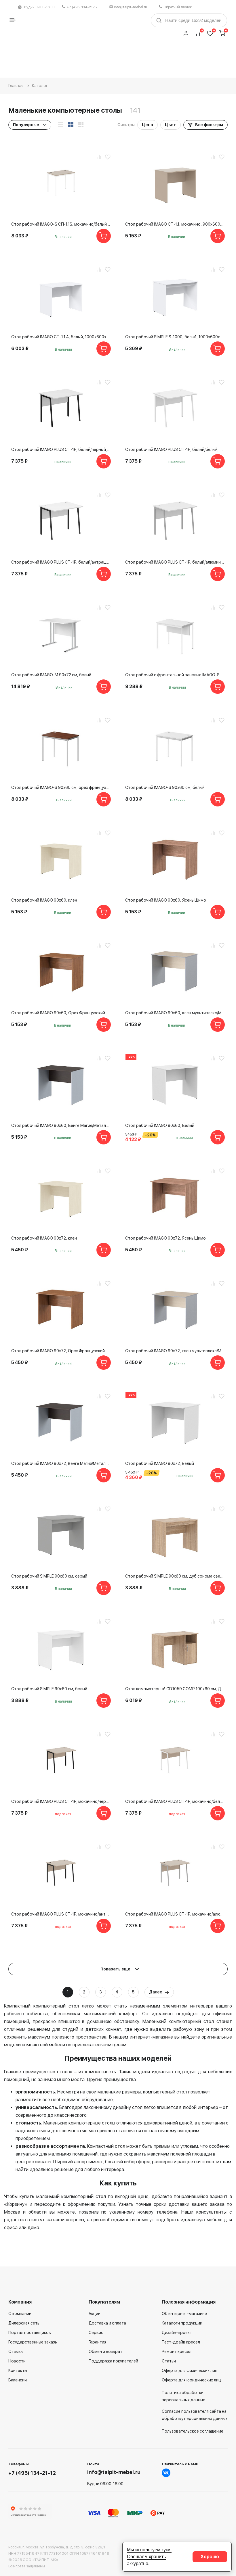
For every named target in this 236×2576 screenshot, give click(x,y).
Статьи (169, 2361)
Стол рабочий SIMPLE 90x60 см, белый (49, 1689)
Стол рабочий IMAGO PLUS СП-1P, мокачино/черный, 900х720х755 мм (61, 1801)
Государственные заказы (33, 2342)
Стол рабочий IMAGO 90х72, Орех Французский (58, 1351)
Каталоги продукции (182, 2323)
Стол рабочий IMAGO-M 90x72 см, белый (51, 675)
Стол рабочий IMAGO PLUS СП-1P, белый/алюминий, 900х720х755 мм (175, 562)
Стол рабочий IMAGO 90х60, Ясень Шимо (166, 900)
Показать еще (116, 1969)
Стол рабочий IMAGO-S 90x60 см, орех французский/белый (61, 787)
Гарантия (97, 2342)
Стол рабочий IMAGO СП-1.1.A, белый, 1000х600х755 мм (61, 337)
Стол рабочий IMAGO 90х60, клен (44, 900)
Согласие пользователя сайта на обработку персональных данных (195, 2415)
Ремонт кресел (177, 2352)
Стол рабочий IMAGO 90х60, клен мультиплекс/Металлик (175, 1013)
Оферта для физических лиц (190, 2371)
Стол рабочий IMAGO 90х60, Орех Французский (58, 1013)
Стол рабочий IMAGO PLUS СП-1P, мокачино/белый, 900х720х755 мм (175, 1801)
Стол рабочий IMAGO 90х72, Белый (160, 1463)
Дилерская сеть (24, 2323)
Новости (17, 2361)
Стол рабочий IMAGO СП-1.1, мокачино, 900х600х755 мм (175, 224)
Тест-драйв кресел (181, 2342)
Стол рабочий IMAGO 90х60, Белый (160, 1125)
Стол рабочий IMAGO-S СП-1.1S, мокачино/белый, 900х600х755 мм (61, 224)
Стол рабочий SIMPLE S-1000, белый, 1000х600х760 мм (175, 337)
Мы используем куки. (149, 2550)
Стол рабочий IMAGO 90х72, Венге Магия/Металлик (61, 1463)
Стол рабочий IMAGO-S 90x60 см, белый (165, 787)
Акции (95, 2314)
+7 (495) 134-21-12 (82, 7)
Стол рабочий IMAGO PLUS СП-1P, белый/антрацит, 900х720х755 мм (61, 562)
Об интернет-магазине (184, 2314)
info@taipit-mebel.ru (131, 7)
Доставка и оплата (107, 2323)
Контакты (18, 2371)
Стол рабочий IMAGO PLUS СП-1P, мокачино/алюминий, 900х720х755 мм (175, 1914)
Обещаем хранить (146, 2557)
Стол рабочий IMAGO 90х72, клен (44, 1238)
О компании (20, 2314)
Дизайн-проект (177, 2333)
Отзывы (16, 2352)
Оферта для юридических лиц (191, 2380)
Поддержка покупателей (113, 2361)
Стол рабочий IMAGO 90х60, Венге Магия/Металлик (61, 1125)
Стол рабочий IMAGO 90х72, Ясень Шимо (165, 1238)
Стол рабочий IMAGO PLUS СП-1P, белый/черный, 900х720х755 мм (61, 449)
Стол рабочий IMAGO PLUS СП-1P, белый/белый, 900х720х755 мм (175, 449)
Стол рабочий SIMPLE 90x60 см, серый (49, 1576)
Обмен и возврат (105, 2352)
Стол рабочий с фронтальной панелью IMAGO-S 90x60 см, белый (175, 675)
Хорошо (210, 2557)
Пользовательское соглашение (193, 2431)
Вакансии (18, 2380)
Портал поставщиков (30, 2333)
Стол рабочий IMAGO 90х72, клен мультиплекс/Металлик (175, 1351)
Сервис (96, 2333)
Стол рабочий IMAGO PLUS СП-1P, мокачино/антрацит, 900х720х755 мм (61, 1914)
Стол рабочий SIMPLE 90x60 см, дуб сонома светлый (175, 1576)
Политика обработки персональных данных (183, 2396)
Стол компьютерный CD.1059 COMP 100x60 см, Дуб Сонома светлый (175, 1689)
